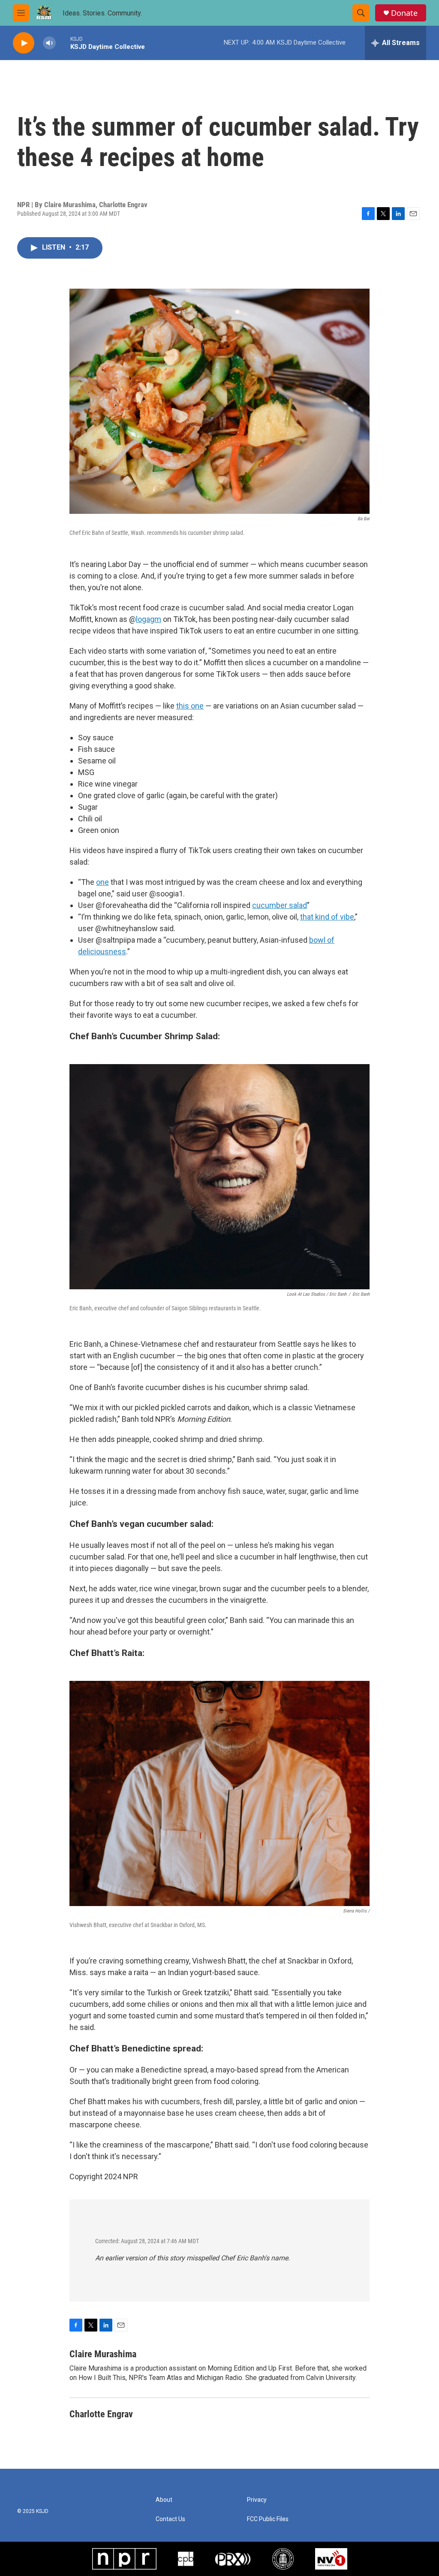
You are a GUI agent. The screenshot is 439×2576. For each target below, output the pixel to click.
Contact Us (170, 2519)
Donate (404, 13)
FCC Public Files (268, 2519)
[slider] (63, 43)
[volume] (49, 43)
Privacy (257, 2500)
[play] (24, 43)
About (164, 2500)
